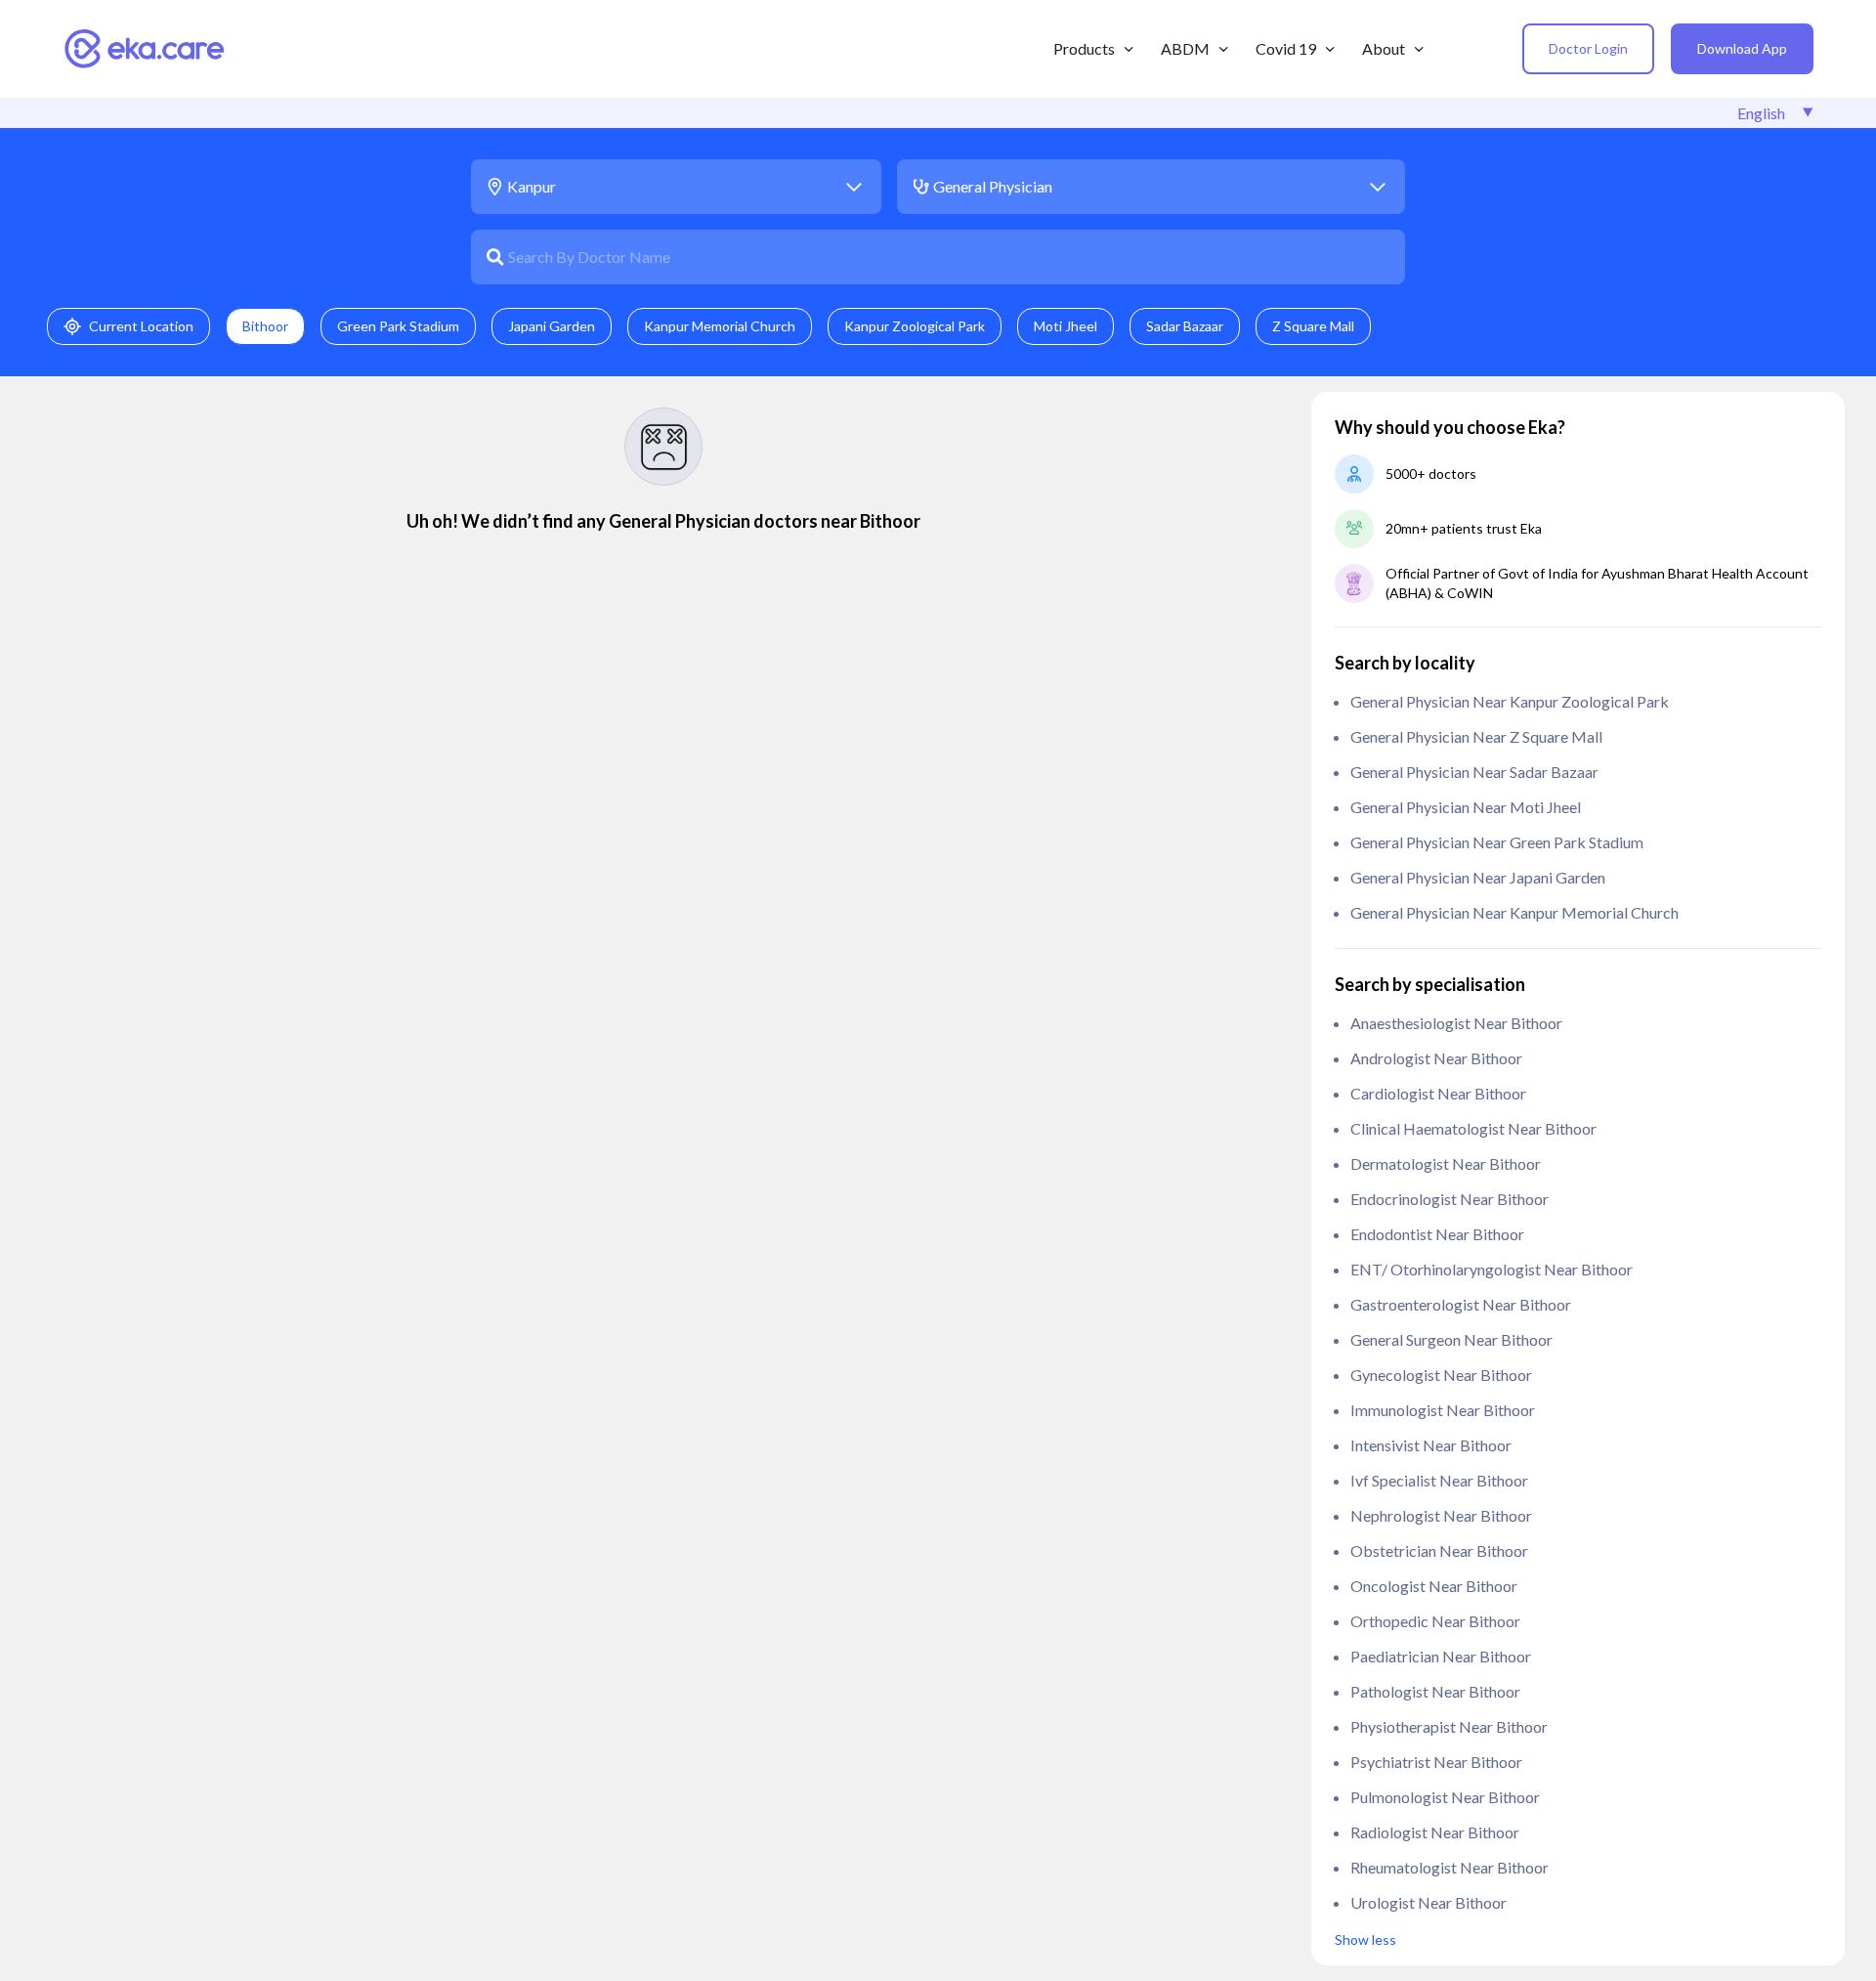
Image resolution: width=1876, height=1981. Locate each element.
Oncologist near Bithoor (1434, 1586)
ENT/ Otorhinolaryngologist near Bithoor (1492, 1269)
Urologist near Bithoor (1428, 1902)
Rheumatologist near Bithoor (1450, 1867)
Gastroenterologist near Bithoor (1461, 1304)
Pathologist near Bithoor (1435, 1691)
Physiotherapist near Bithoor (1449, 1726)
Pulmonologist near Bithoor (1445, 1797)
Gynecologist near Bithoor (1441, 1375)
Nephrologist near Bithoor (1441, 1515)
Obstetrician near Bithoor (1439, 1550)
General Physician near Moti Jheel (1466, 807)
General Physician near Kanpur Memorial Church (1514, 912)
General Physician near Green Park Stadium (1497, 842)
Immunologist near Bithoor (1443, 1410)
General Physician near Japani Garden (1478, 877)
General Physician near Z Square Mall (1476, 736)
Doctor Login (1588, 48)
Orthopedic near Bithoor (1435, 1621)
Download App (1742, 48)
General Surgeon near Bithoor (1451, 1339)
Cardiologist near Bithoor (1438, 1093)
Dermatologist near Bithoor (1446, 1163)
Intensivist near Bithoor (1431, 1445)
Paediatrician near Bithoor (1441, 1656)
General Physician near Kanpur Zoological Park (1510, 701)
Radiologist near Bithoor (1435, 1832)
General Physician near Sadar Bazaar (1474, 772)
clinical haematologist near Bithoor (1473, 1128)
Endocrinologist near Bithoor (1450, 1199)
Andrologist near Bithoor (1436, 1058)
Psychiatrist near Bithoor (1436, 1762)
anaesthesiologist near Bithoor (1456, 1023)
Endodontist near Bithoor (1437, 1234)
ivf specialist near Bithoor (1439, 1480)
